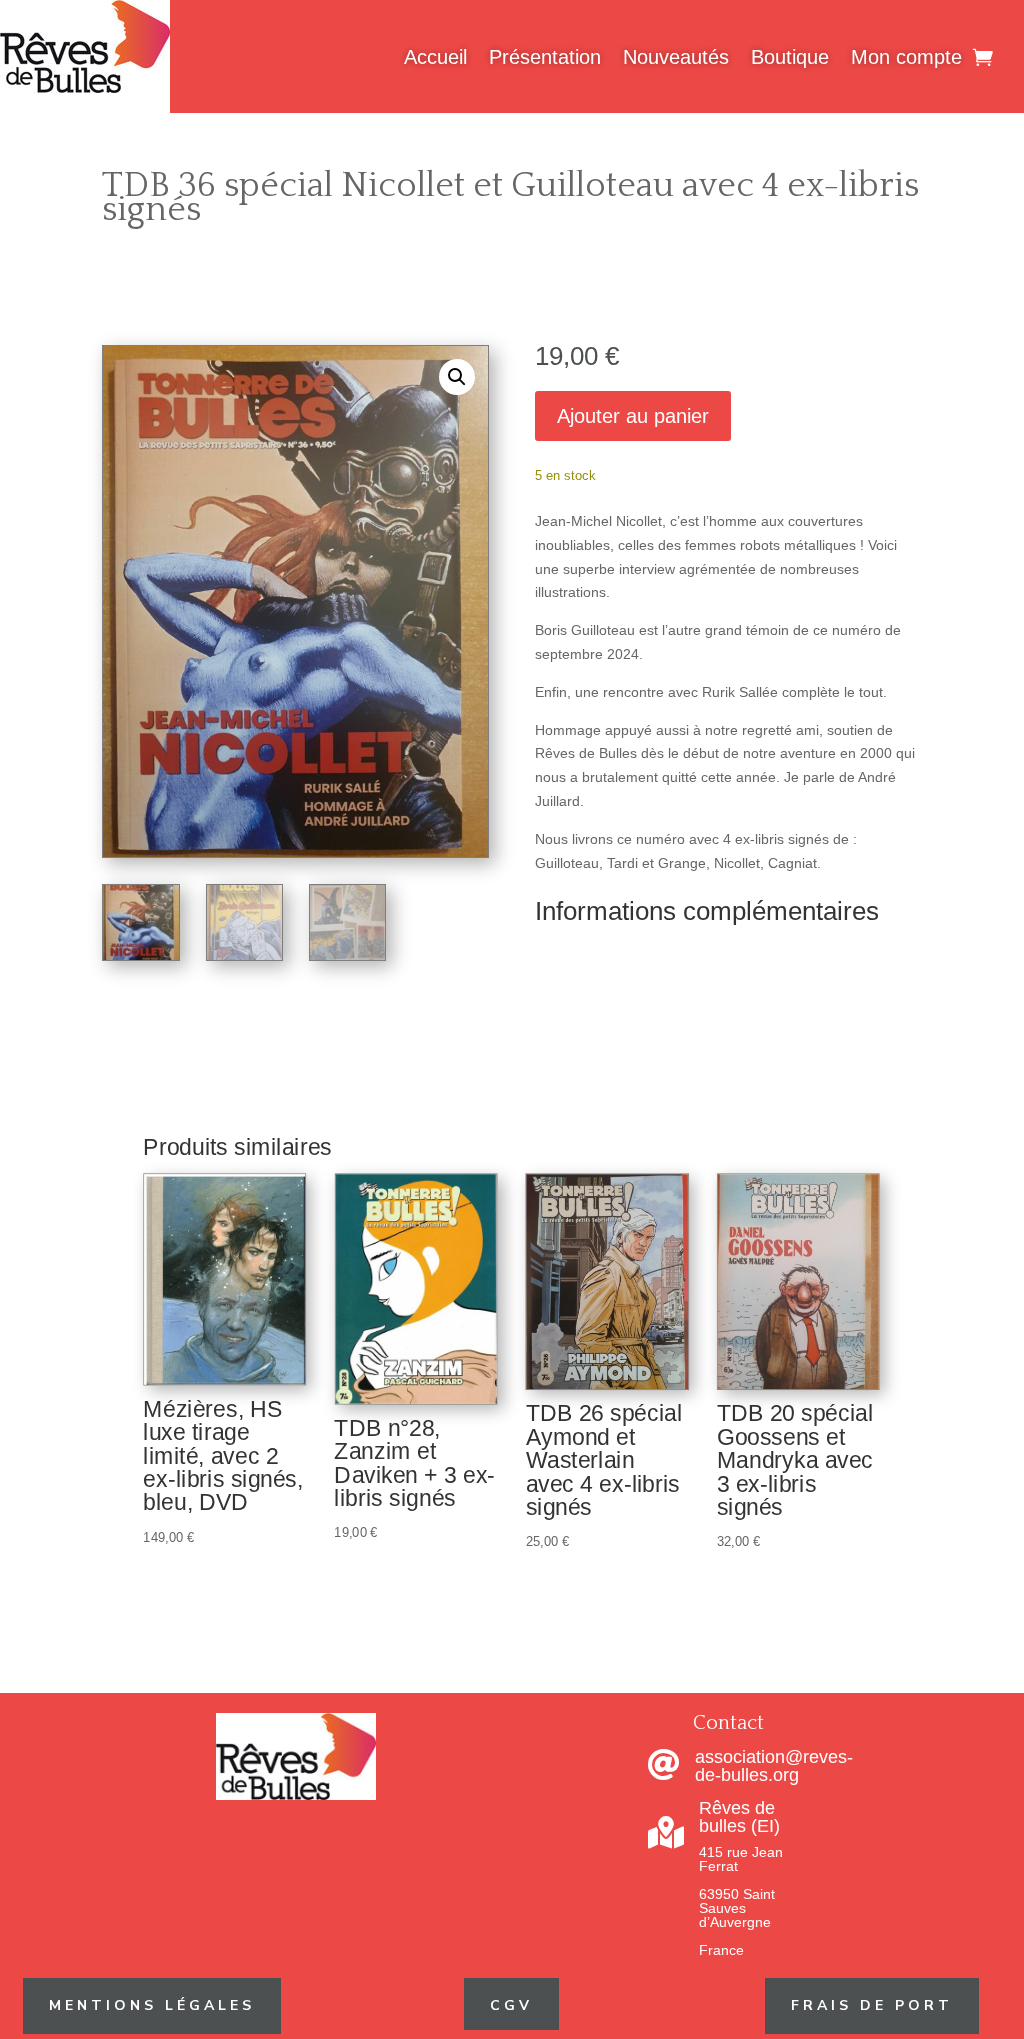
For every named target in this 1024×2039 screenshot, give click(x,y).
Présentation (545, 57)
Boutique (790, 57)
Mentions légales (152, 2005)
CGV (511, 2005)
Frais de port (872, 2005)
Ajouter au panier (633, 416)
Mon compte (906, 57)
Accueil (435, 57)
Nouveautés (676, 57)
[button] (457, 377)
